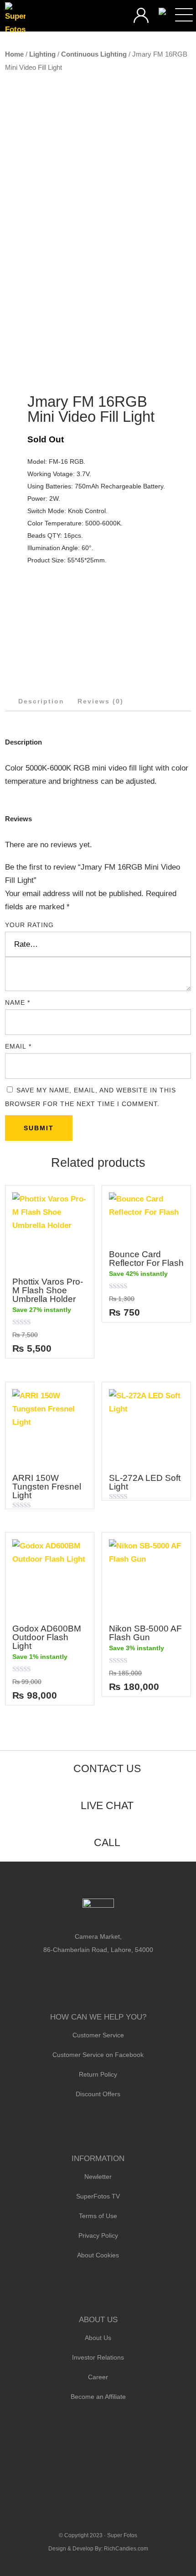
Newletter (98, 2177)
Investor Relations (98, 2357)
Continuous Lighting (94, 54)
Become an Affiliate (98, 2397)
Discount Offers (98, 2094)
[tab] (41, 701)
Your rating (29, 925)
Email (18, 1046)
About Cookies (98, 2255)
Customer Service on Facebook (98, 2055)
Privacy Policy (98, 2235)
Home (14, 54)
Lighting (42, 54)
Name (18, 1002)
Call (107, 1842)
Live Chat (107, 1805)
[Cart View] (162, 12)
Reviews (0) (101, 701)
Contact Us (107, 1768)
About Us (98, 2338)
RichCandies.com (126, 2549)
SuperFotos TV (98, 2196)
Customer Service (98, 2035)
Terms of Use (98, 2216)
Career (98, 2377)
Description (41, 701)
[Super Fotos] (15, 19)
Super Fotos (122, 2535)
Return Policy (98, 2074)
